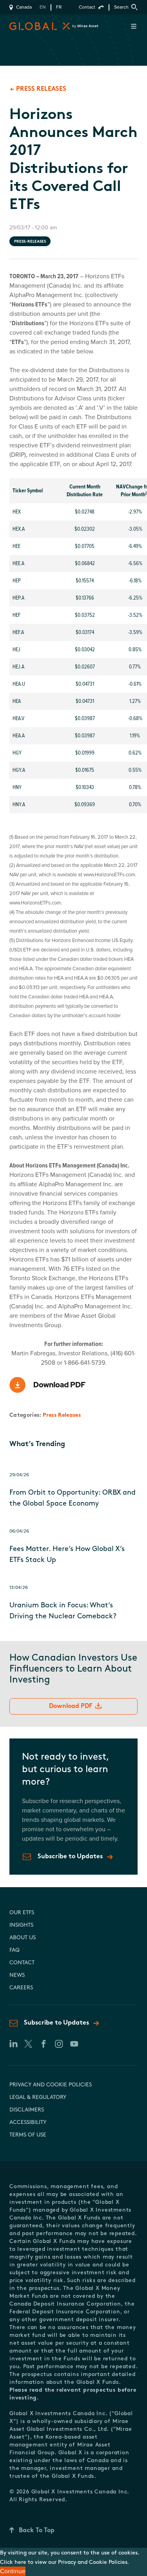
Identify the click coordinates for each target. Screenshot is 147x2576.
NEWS (17, 1975)
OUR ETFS (22, 1913)
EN (43, 7)
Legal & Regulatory (38, 2098)
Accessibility (28, 2123)
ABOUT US (23, 1938)
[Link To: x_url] (28, 2044)
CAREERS (21, 1988)
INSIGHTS (21, 1925)
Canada (24, 7)
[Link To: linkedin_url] (13, 2044)
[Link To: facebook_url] (43, 2044)
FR (59, 7)
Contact (87, 7)
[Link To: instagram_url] (59, 2044)
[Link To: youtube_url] (74, 2044)
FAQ (15, 1950)
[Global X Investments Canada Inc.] (25, 26)
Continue (13, 2571)
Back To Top (37, 2531)
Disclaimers (27, 2110)
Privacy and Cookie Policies (51, 2085)
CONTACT (22, 1963)
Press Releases (62, 1415)
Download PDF (71, 1706)
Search (121, 7)
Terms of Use (28, 2135)
